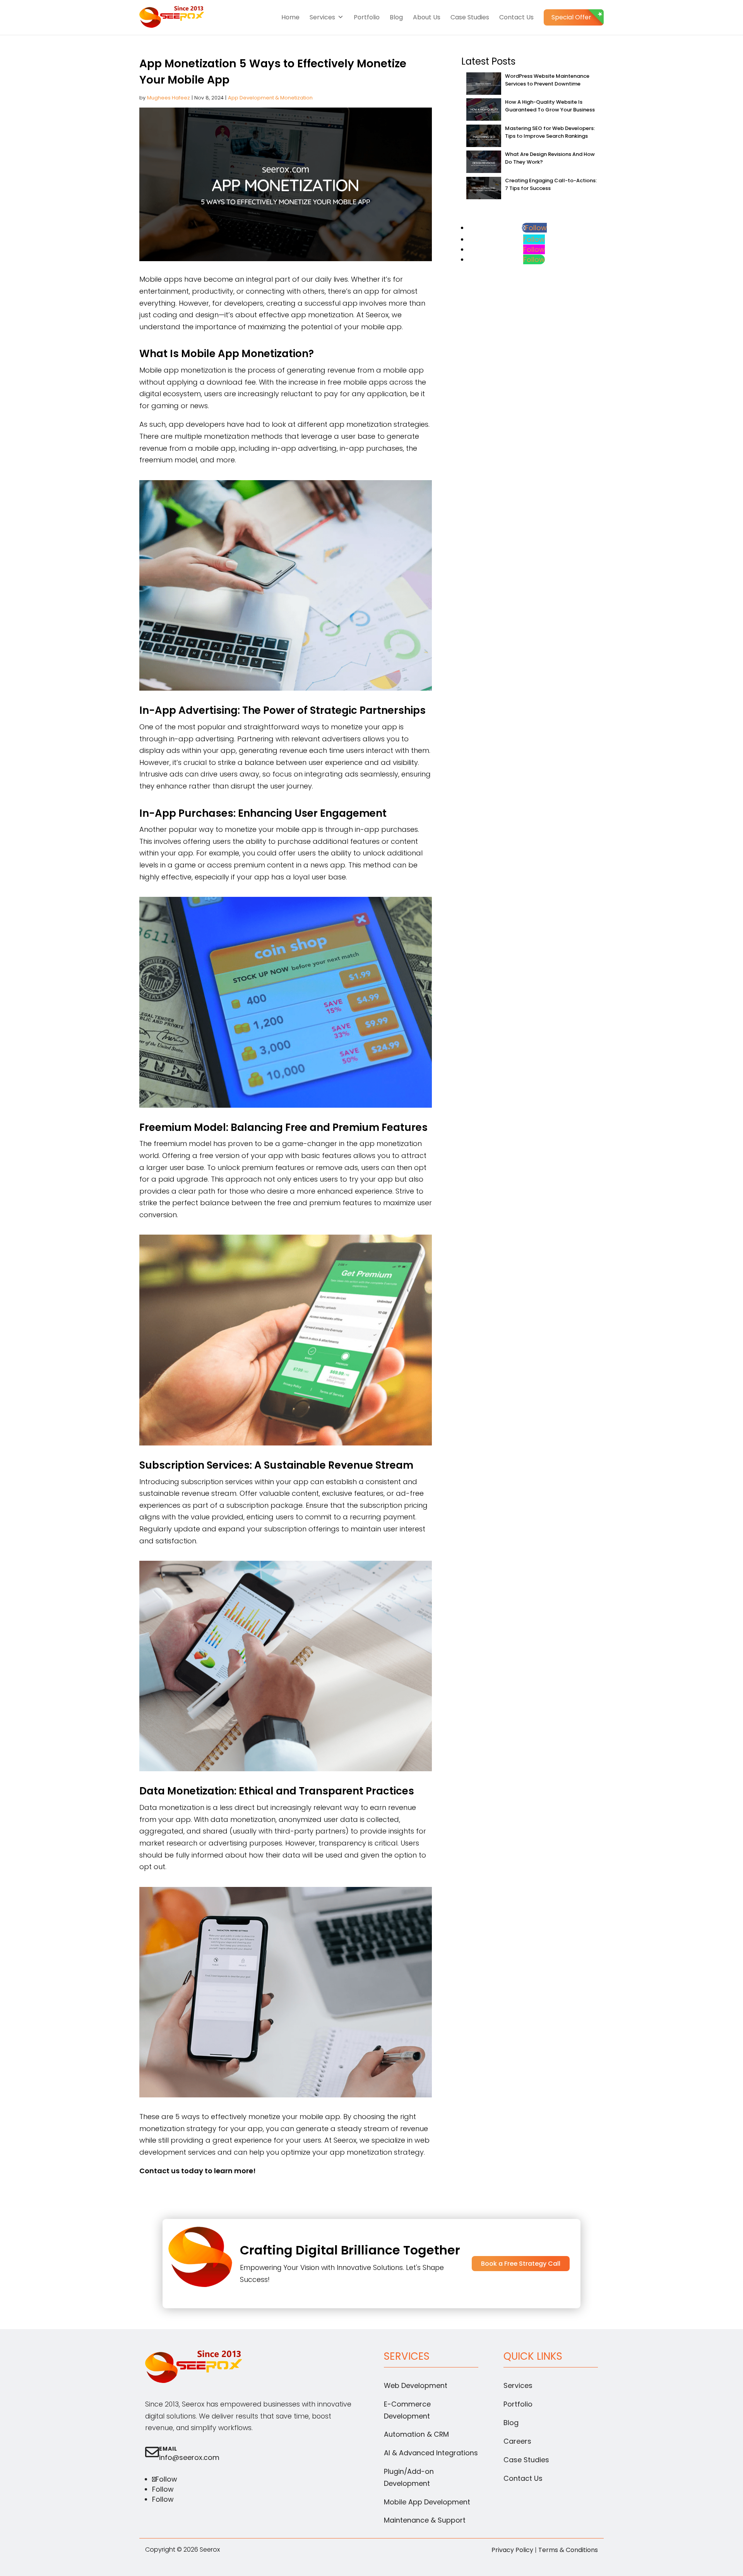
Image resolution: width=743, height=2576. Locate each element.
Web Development (416, 2385)
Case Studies (470, 17)
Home (290, 17)
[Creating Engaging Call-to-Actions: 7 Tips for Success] (484, 189)
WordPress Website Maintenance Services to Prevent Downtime (547, 80)
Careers (517, 2441)
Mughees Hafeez (169, 98)
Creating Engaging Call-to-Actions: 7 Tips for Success (551, 184)
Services (322, 17)
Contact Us (516, 17)
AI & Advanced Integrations (431, 2453)
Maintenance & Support (425, 2520)
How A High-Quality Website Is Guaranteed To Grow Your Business (550, 106)
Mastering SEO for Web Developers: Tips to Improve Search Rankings (550, 132)
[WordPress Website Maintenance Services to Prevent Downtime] (484, 85)
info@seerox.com (189, 2457)
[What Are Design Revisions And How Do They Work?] (484, 163)
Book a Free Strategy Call (521, 2264)
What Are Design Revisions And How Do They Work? (550, 158)
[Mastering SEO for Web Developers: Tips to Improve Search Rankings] (484, 137)
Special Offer (571, 17)
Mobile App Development (427, 2502)
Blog (396, 17)
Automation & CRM (416, 2434)
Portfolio (367, 17)
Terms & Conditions (568, 2550)
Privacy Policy (512, 2550)
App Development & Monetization (270, 98)
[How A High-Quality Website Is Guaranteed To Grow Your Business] (484, 110)
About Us (427, 17)
